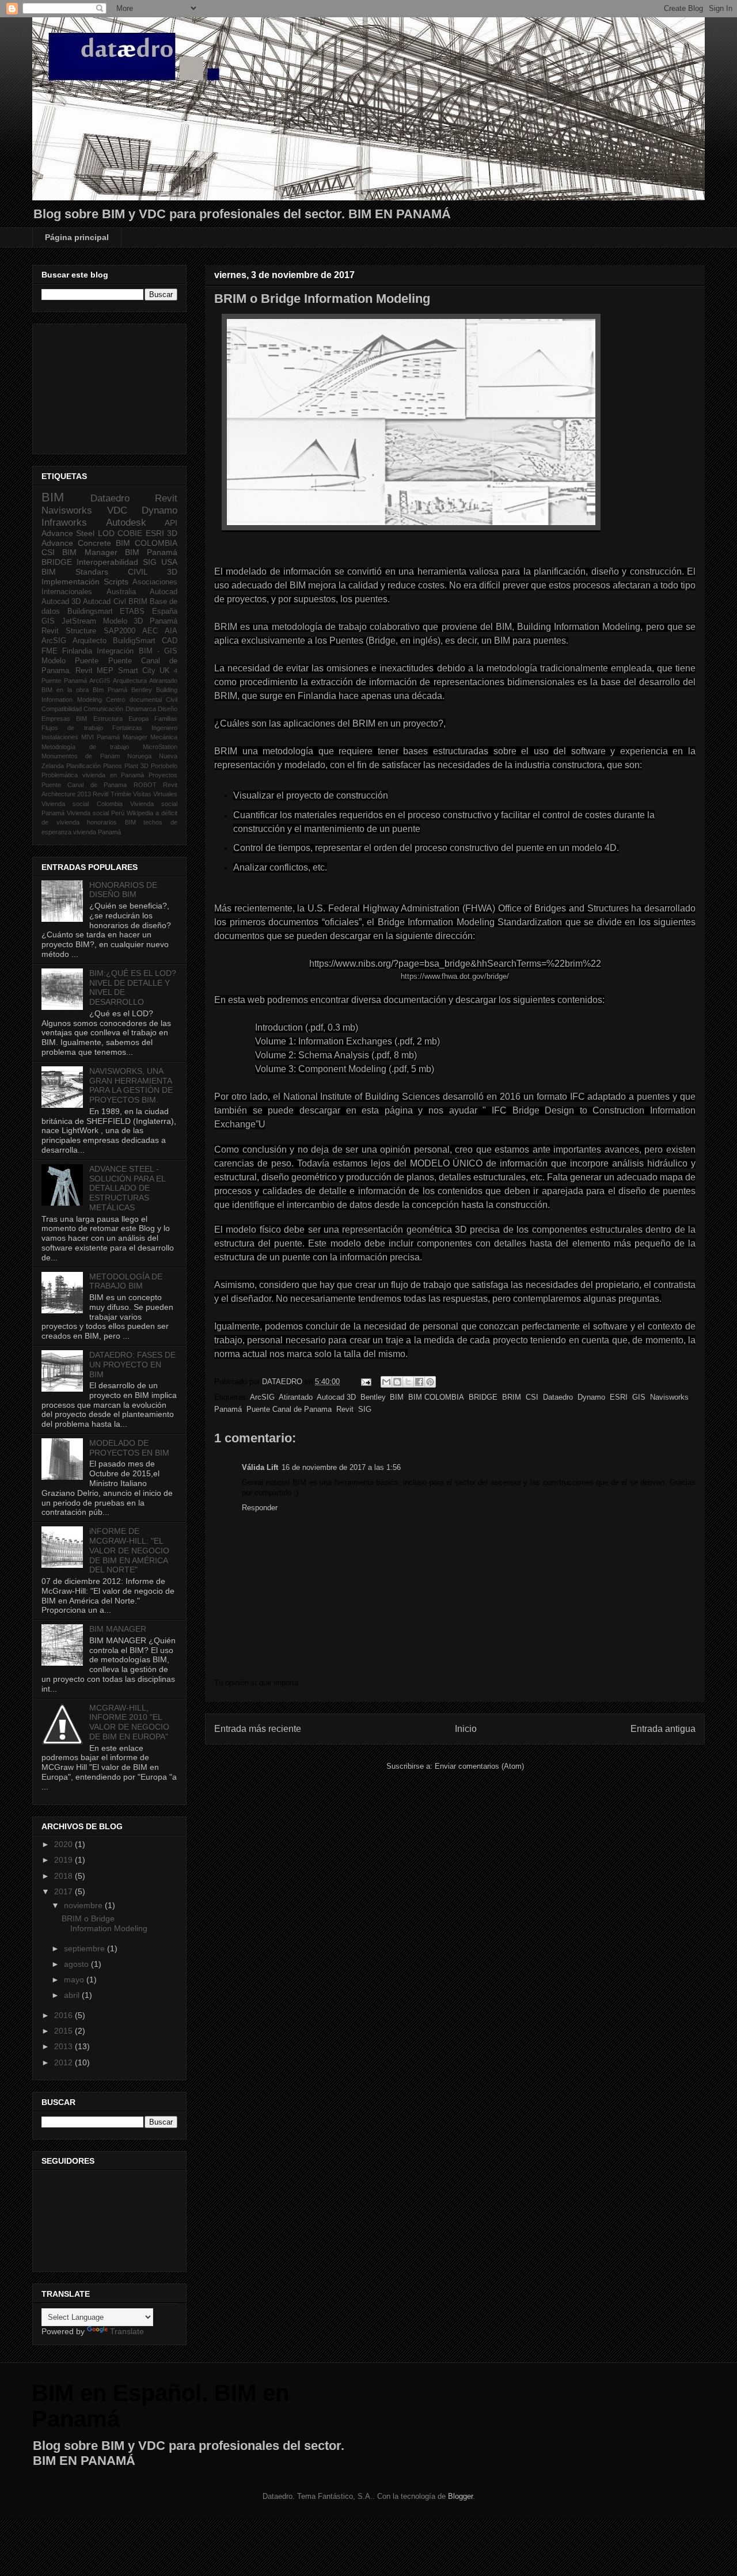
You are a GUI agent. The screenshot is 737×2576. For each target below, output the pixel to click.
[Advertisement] (99, 386)
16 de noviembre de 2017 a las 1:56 (341, 1467)
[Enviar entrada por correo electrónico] (365, 1382)
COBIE (130, 533)
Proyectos (163, 775)
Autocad (164, 592)
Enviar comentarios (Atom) (479, 1766)
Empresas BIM (64, 719)
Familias (166, 719)
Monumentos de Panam (81, 756)
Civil (172, 700)
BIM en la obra (65, 690)
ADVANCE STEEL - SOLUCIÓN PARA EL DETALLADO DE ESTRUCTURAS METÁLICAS (127, 1188)
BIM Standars (75, 572)
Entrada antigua (663, 1729)
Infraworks (64, 523)
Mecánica (164, 737)
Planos (113, 766)
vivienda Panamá (97, 832)
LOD (106, 533)
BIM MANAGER (118, 1629)
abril (73, 1995)
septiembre (86, 1948)
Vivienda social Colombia (82, 804)
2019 (64, 1860)
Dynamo (591, 1397)
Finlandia (77, 651)
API (171, 523)
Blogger (460, 2496)
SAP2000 (119, 631)
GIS (639, 1397)
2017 (64, 1891)
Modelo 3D (123, 621)
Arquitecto (90, 641)
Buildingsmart (90, 611)
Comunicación (103, 709)
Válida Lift (260, 1467)
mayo (75, 1980)
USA (169, 562)
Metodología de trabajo (85, 747)
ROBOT (145, 785)
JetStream (79, 621)
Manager (135, 737)
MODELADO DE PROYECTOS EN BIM (129, 1448)
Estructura (108, 719)
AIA (171, 631)
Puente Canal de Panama (289, 1409)
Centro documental (134, 700)
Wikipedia (140, 813)
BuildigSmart (134, 641)
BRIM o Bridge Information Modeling (105, 1923)
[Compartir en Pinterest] (430, 1382)
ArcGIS (100, 681)
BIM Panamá (151, 552)
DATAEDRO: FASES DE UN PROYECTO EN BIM (132, 1365)
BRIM (512, 1397)
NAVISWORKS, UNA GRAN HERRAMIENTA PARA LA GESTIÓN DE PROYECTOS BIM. (131, 1085)
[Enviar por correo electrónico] (386, 1382)
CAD (170, 641)
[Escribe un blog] (397, 1382)
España (165, 611)
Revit (345, 1409)
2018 (64, 1876)
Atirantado (296, 1397)
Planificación (83, 766)
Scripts (116, 582)
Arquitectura (130, 681)
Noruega (139, 756)
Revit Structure (69, 631)
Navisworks (669, 1397)
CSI (532, 1397)
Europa (138, 719)
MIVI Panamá (100, 737)
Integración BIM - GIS (137, 651)
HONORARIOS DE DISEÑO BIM (123, 890)
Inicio (466, 1729)
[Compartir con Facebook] (419, 1382)
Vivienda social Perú (96, 813)
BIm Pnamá (110, 690)
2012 (64, 2062)
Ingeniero (164, 728)
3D (172, 533)
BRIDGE (483, 1397)
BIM (397, 1397)
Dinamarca (141, 709)
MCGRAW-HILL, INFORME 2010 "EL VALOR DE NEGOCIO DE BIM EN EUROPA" (129, 1722)
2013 (64, 2046)
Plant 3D (136, 766)
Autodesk (126, 523)
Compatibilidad (62, 709)
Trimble (121, 794)
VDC (117, 510)
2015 (64, 2031)
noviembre (84, 1905)
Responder (260, 1508)
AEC (150, 631)
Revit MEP (94, 671)
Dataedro (558, 1397)
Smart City (137, 671)
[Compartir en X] (408, 1382)
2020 (64, 1844)
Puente (87, 661)
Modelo (54, 661)
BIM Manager (90, 552)
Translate (127, 2331)
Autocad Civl (104, 602)
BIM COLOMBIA (436, 1397)
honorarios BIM (111, 822)
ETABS (132, 611)
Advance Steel (68, 533)
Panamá (228, 1409)
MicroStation (160, 747)
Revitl (100, 794)
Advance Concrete (76, 543)
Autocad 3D (336, 1397)
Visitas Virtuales (155, 794)
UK (165, 671)
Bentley (373, 1397)
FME (50, 651)
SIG (365, 1409)
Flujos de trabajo (72, 728)
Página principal (77, 237)
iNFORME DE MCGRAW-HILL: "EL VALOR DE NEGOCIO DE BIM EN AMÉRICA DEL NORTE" (129, 1550)
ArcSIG (262, 1397)
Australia (121, 592)
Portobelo (164, 766)
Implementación (71, 582)
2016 (64, 2015)
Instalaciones (60, 737)
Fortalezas (127, 728)
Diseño (168, 709)
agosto (77, 1964)
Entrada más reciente (258, 1729)
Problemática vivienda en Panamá (93, 775)
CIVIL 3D (153, 572)
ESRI (619, 1397)
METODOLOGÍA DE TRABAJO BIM (126, 1281)
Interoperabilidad (107, 562)
